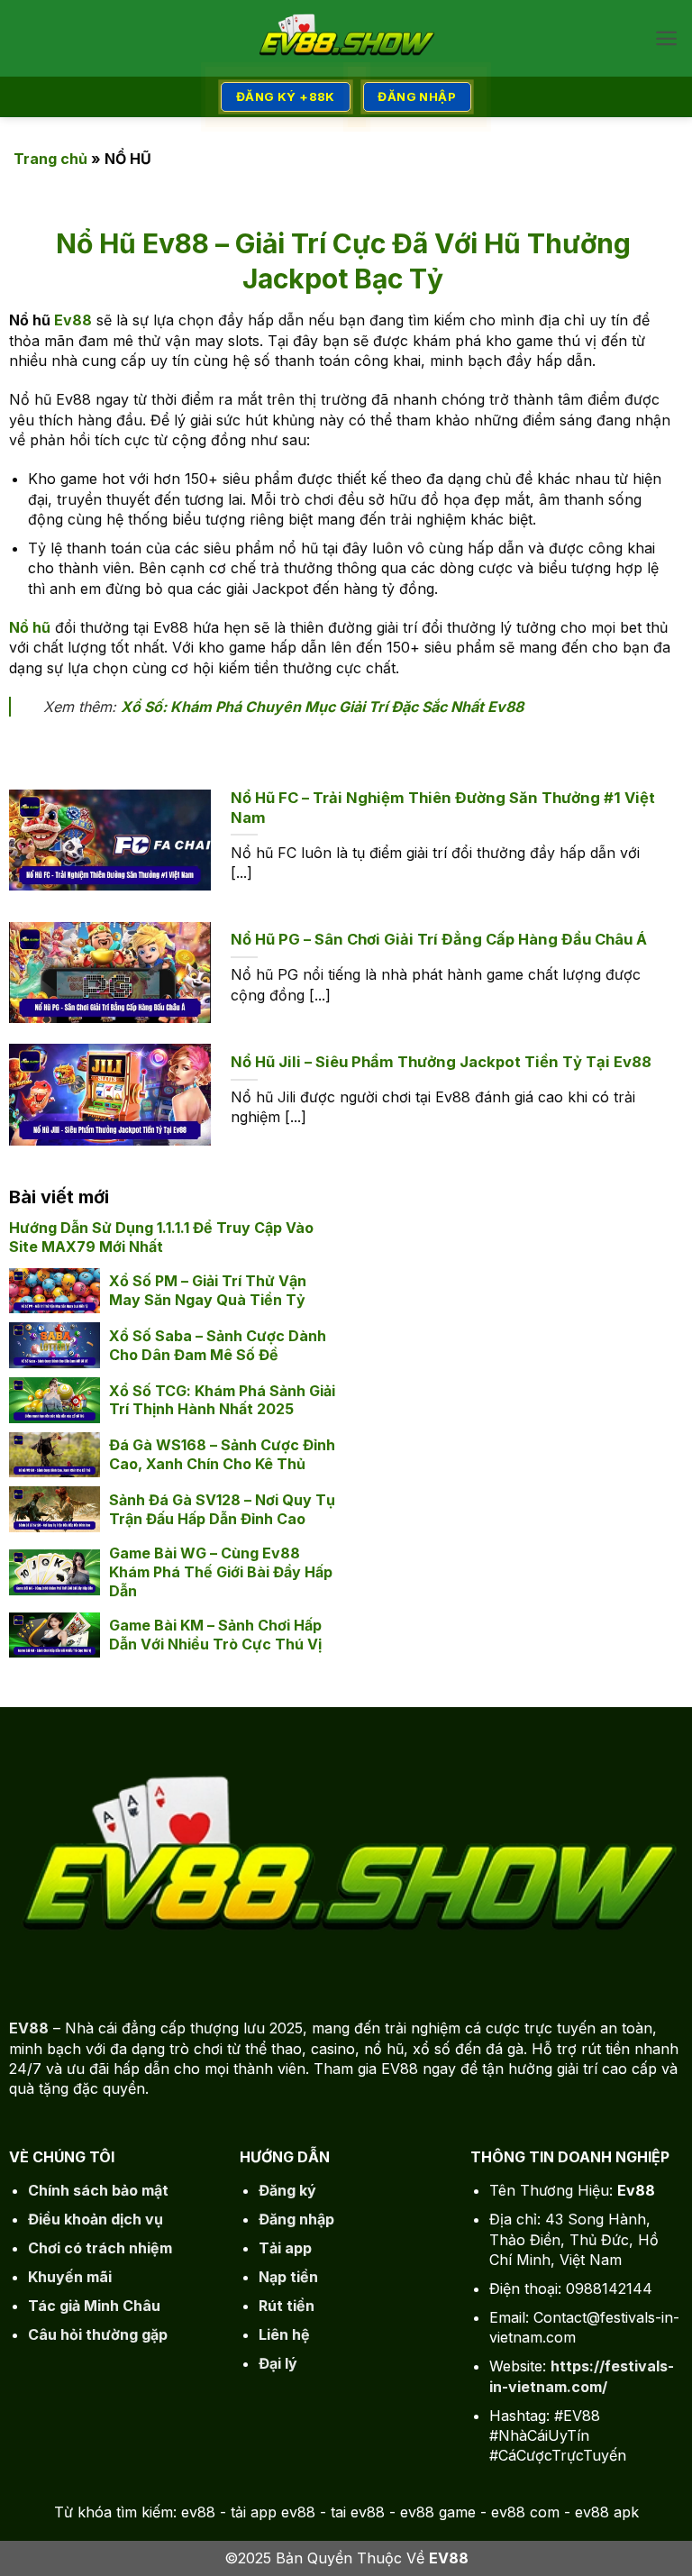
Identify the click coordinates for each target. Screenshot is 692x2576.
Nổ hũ (30, 627)
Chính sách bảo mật (98, 2190)
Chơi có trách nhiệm (100, 2248)
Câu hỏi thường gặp (98, 2334)
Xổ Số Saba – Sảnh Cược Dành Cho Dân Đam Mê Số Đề (218, 1345)
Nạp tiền (288, 2277)
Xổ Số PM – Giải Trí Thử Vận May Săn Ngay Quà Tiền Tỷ (208, 1290)
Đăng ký (287, 2190)
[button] (666, 38)
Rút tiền (287, 2306)
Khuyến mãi (70, 2277)
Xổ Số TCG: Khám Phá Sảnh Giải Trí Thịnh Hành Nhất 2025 (222, 1400)
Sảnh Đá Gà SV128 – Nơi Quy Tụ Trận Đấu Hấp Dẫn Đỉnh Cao (222, 1509)
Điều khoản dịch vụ (96, 2219)
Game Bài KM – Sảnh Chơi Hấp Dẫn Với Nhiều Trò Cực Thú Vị (215, 1635)
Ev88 (73, 320)
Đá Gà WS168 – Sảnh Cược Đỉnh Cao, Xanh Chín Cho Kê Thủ (222, 1454)
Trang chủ (50, 159)
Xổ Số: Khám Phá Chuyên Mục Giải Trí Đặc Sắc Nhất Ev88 (322, 707)
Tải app (285, 2248)
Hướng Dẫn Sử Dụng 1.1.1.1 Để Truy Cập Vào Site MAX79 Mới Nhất (161, 1237)
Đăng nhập (296, 2219)
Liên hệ (284, 2334)
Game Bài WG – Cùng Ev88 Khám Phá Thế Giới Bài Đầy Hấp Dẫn (221, 1572)
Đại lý (278, 2363)
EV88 (29, 2028)
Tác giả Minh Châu (94, 2306)
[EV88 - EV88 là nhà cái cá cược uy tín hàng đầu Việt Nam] (346, 39)
